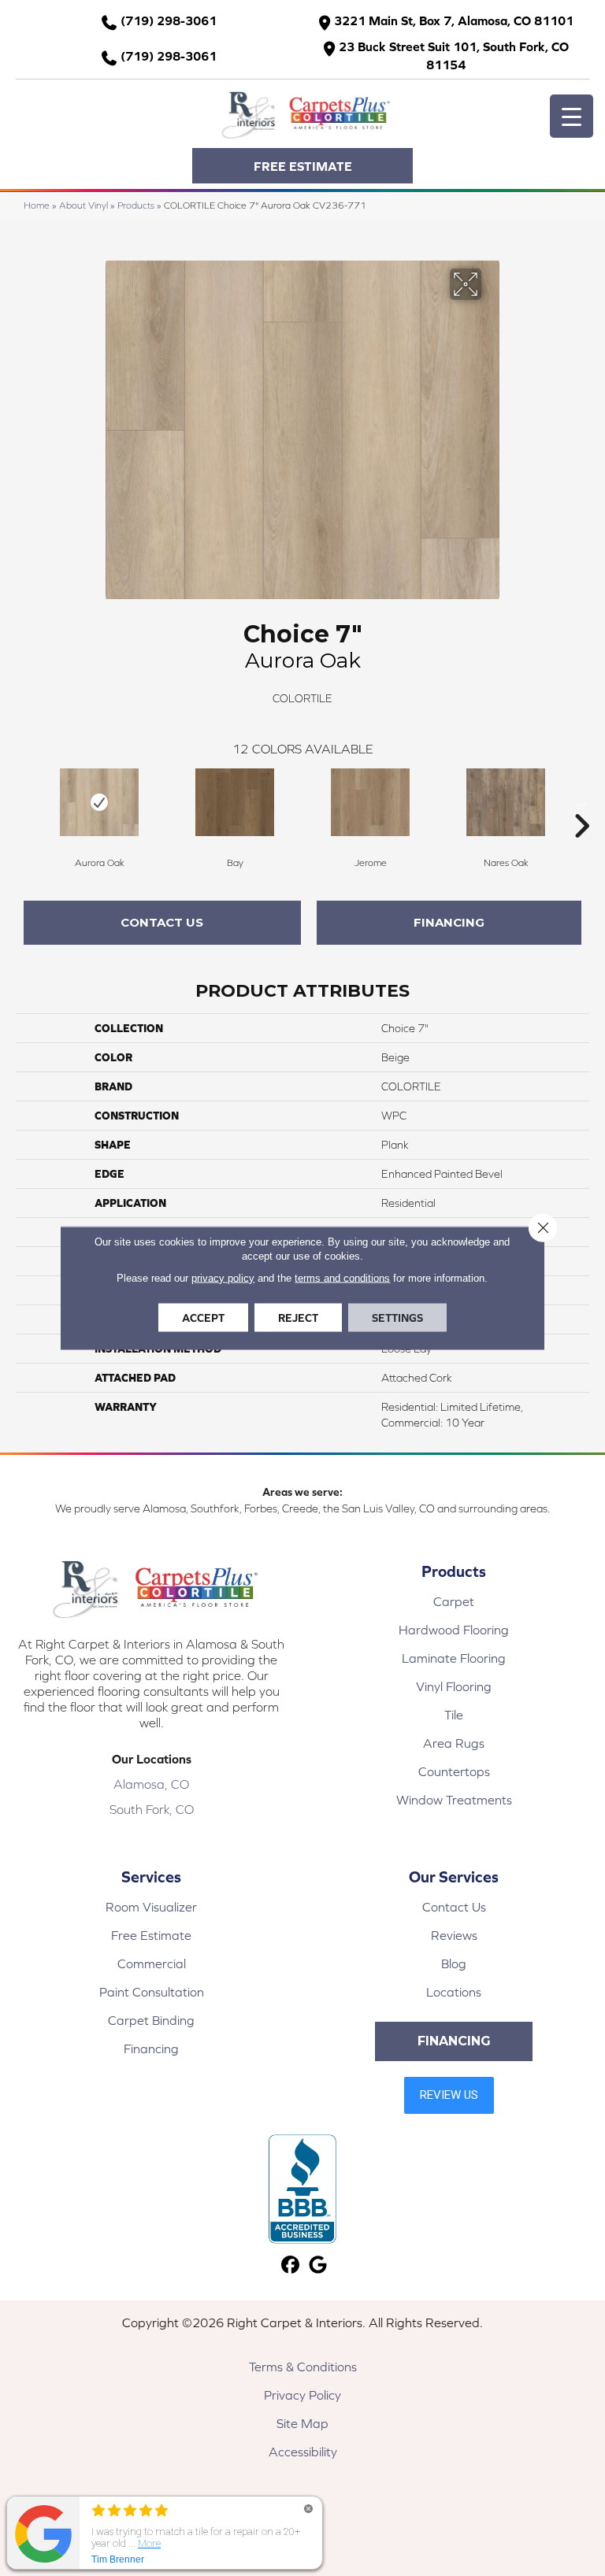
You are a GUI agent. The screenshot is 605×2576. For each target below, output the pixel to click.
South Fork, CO (152, 1809)
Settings (397, 1318)
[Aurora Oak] (99, 802)
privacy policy (223, 1278)
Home (37, 205)
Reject (298, 1318)
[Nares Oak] (506, 802)
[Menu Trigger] (572, 116)
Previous (24, 802)
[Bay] (235, 802)
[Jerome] (370, 802)
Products (136, 205)
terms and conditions (342, 1278)
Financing (449, 922)
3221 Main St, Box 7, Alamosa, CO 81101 (454, 20)
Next (581, 802)
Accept (203, 1318)
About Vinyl (84, 205)
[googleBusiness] (318, 2265)
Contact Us (162, 922)
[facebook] (290, 2265)
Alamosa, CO (151, 1784)
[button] (302, 166)
